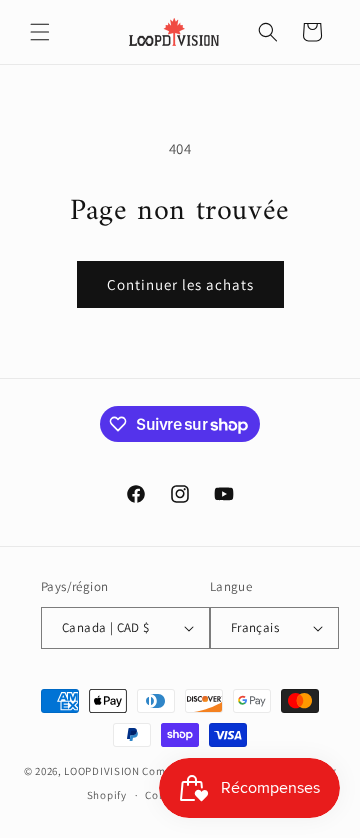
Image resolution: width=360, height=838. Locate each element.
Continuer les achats (180, 284)
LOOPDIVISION (101, 771)
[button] (40, 32)
